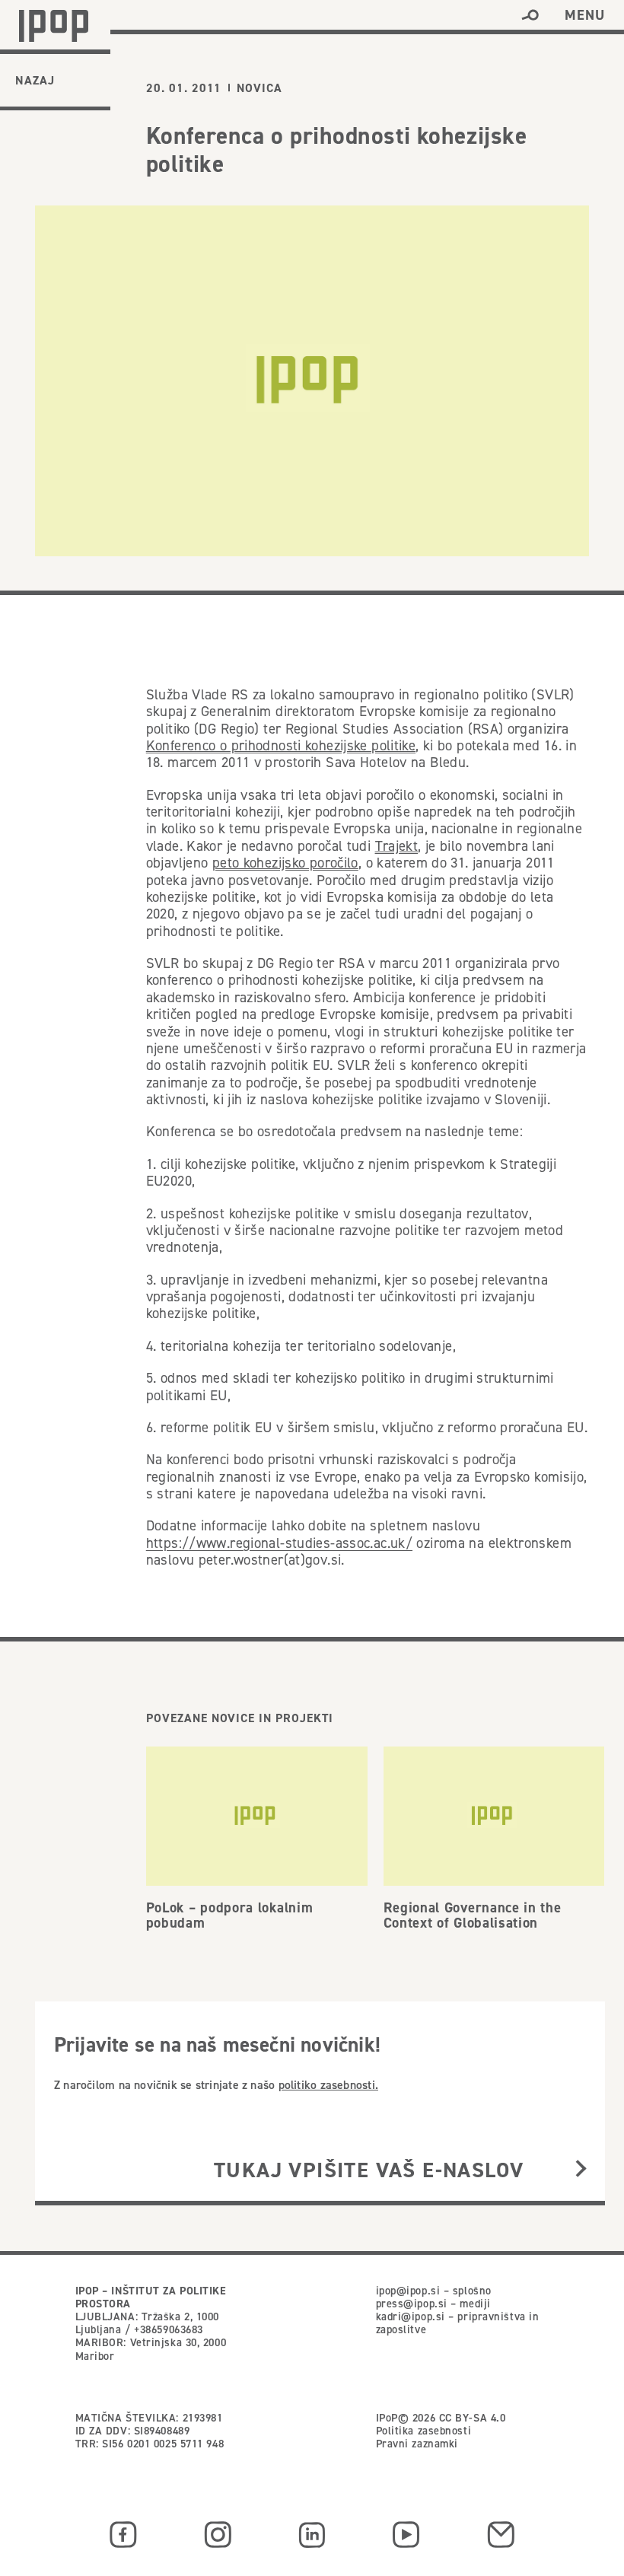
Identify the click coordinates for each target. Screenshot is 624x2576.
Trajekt (397, 846)
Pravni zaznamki (417, 2444)
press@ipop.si (412, 2304)
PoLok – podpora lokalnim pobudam (230, 1915)
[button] (530, 15)
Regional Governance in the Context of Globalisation (473, 1915)
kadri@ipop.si (411, 2316)
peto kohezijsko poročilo (285, 863)
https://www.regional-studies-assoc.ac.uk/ (279, 1543)
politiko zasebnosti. (328, 2084)
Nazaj (35, 80)
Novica (259, 88)
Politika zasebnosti (424, 2431)
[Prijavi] (581, 2170)
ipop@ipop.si (408, 2291)
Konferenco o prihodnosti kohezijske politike (281, 745)
